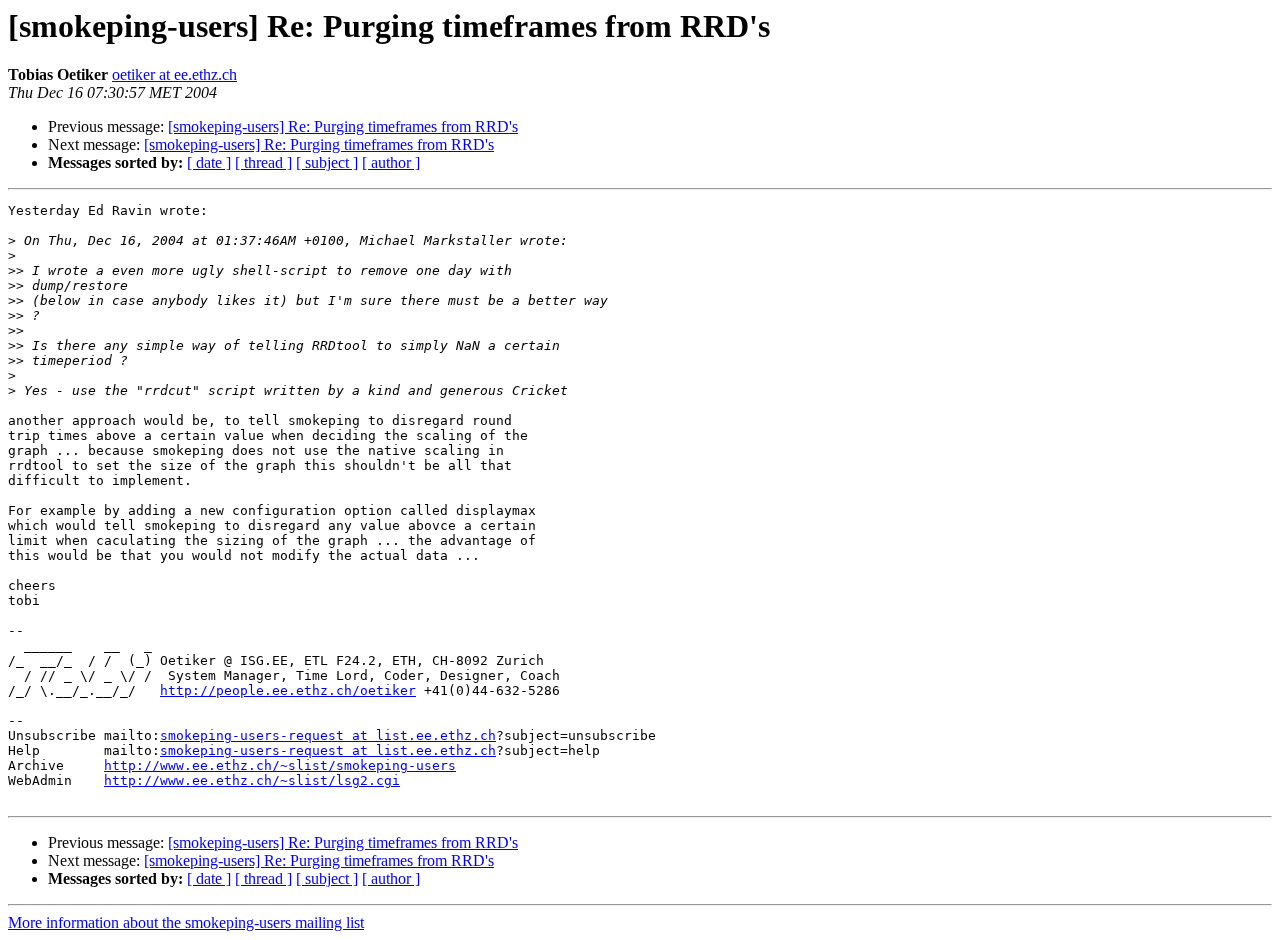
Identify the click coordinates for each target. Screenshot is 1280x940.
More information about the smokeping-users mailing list (186, 922)
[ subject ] (327, 162)
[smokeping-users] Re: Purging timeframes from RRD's (343, 126)
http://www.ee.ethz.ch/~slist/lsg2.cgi (252, 780)
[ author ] (391, 162)
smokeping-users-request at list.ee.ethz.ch (328, 735)
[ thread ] (263, 162)
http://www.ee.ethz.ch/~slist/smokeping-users (280, 765)
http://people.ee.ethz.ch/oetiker (288, 690)
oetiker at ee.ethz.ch (174, 74)
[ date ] (209, 162)
